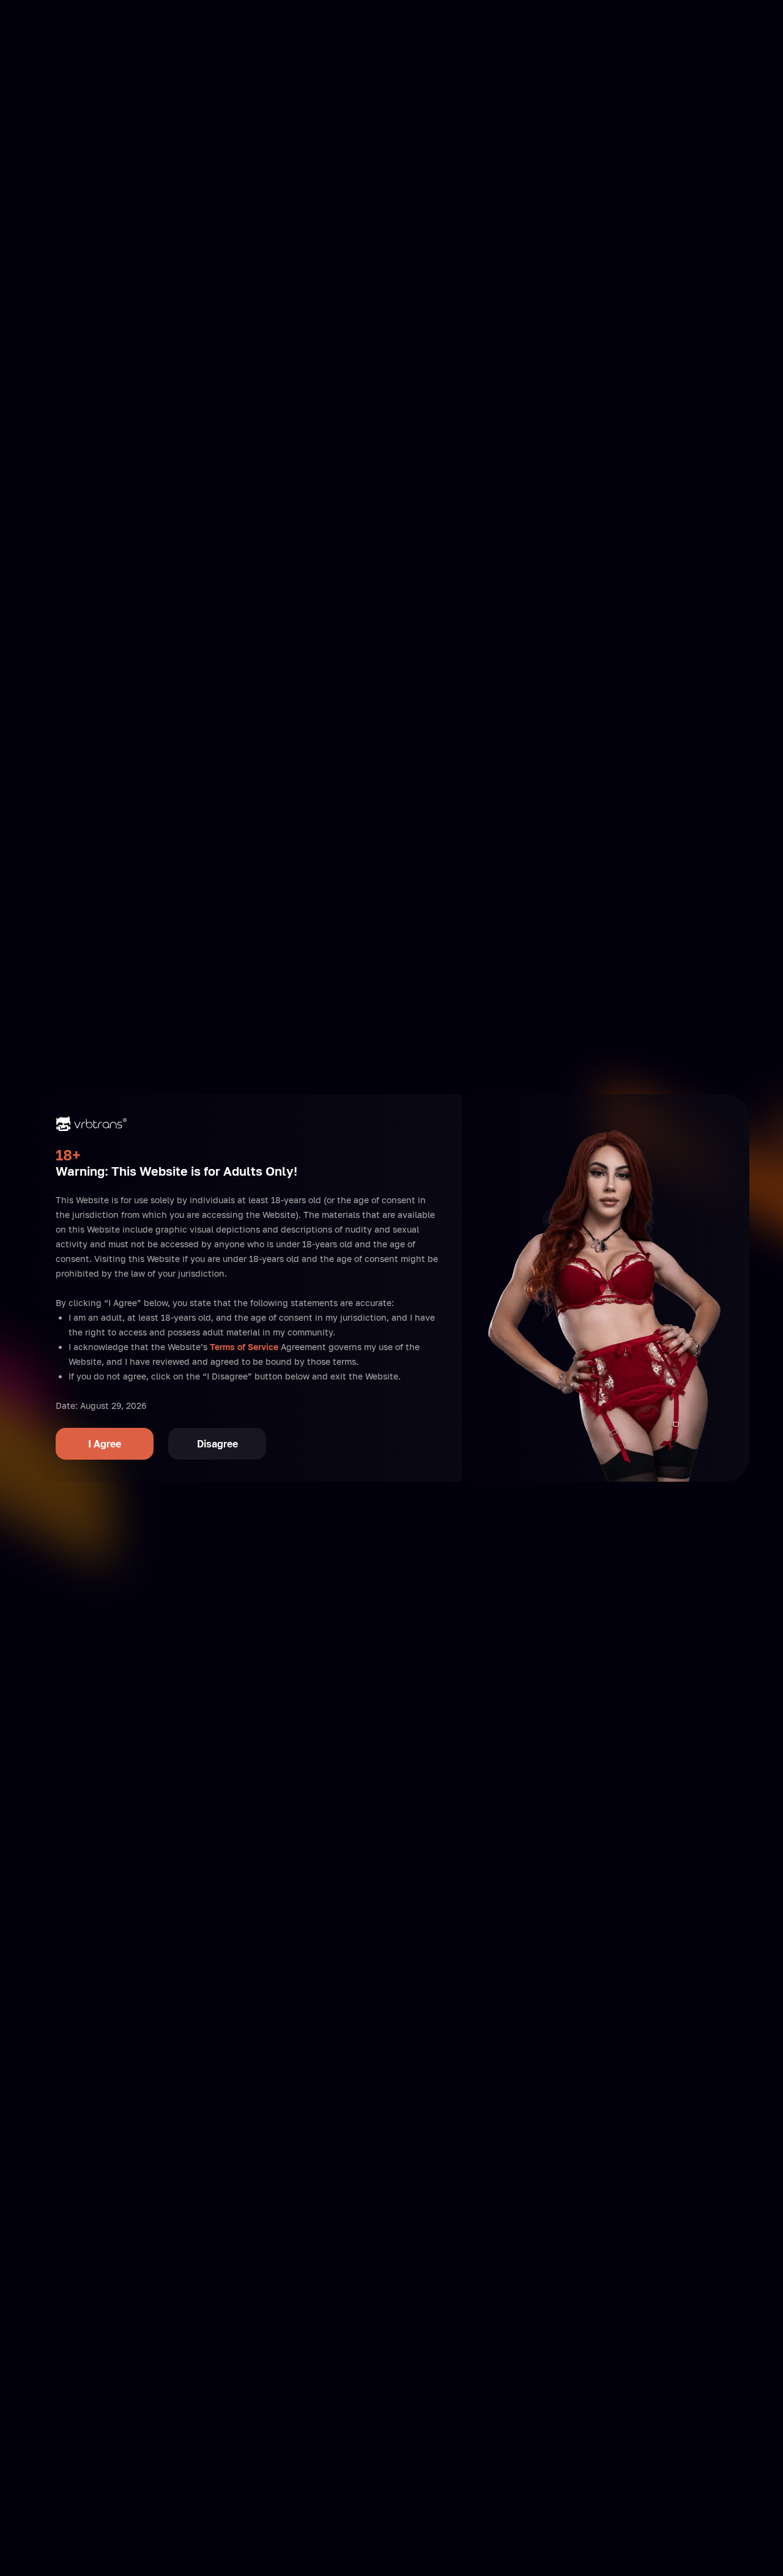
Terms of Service (244, 1347)
